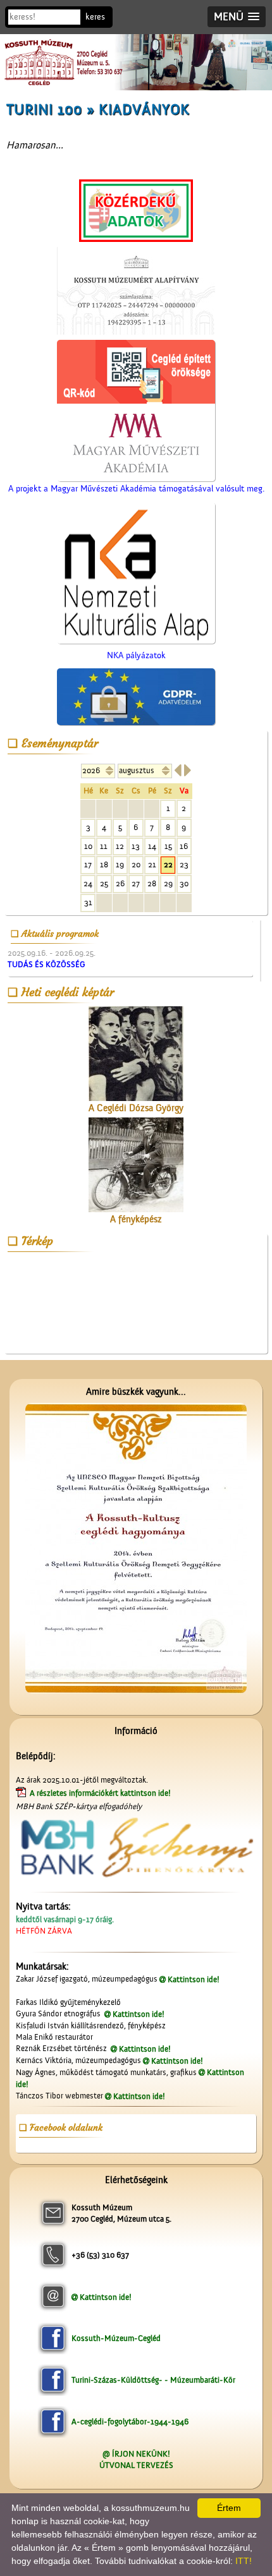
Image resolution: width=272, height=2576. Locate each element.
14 (152, 846)
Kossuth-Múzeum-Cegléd (116, 2338)
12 (120, 846)
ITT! (244, 2561)
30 (184, 883)
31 (88, 902)
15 (168, 846)
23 (184, 864)
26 (120, 883)
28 (152, 883)
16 (184, 846)
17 (88, 864)
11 (104, 846)
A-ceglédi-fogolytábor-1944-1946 (130, 2422)
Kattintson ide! (194, 1979)
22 (168, 864)
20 (136, 864)
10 (88, 846)
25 (104, 883)
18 (104, 864)
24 (88, 883)
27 (136, 883)
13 (136, 846)
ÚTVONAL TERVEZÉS (136, 2465)
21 (152, 864)
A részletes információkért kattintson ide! (101, 1793)
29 (168, 883)
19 (120, 864)
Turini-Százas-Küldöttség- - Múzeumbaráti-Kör (153, 2380)
